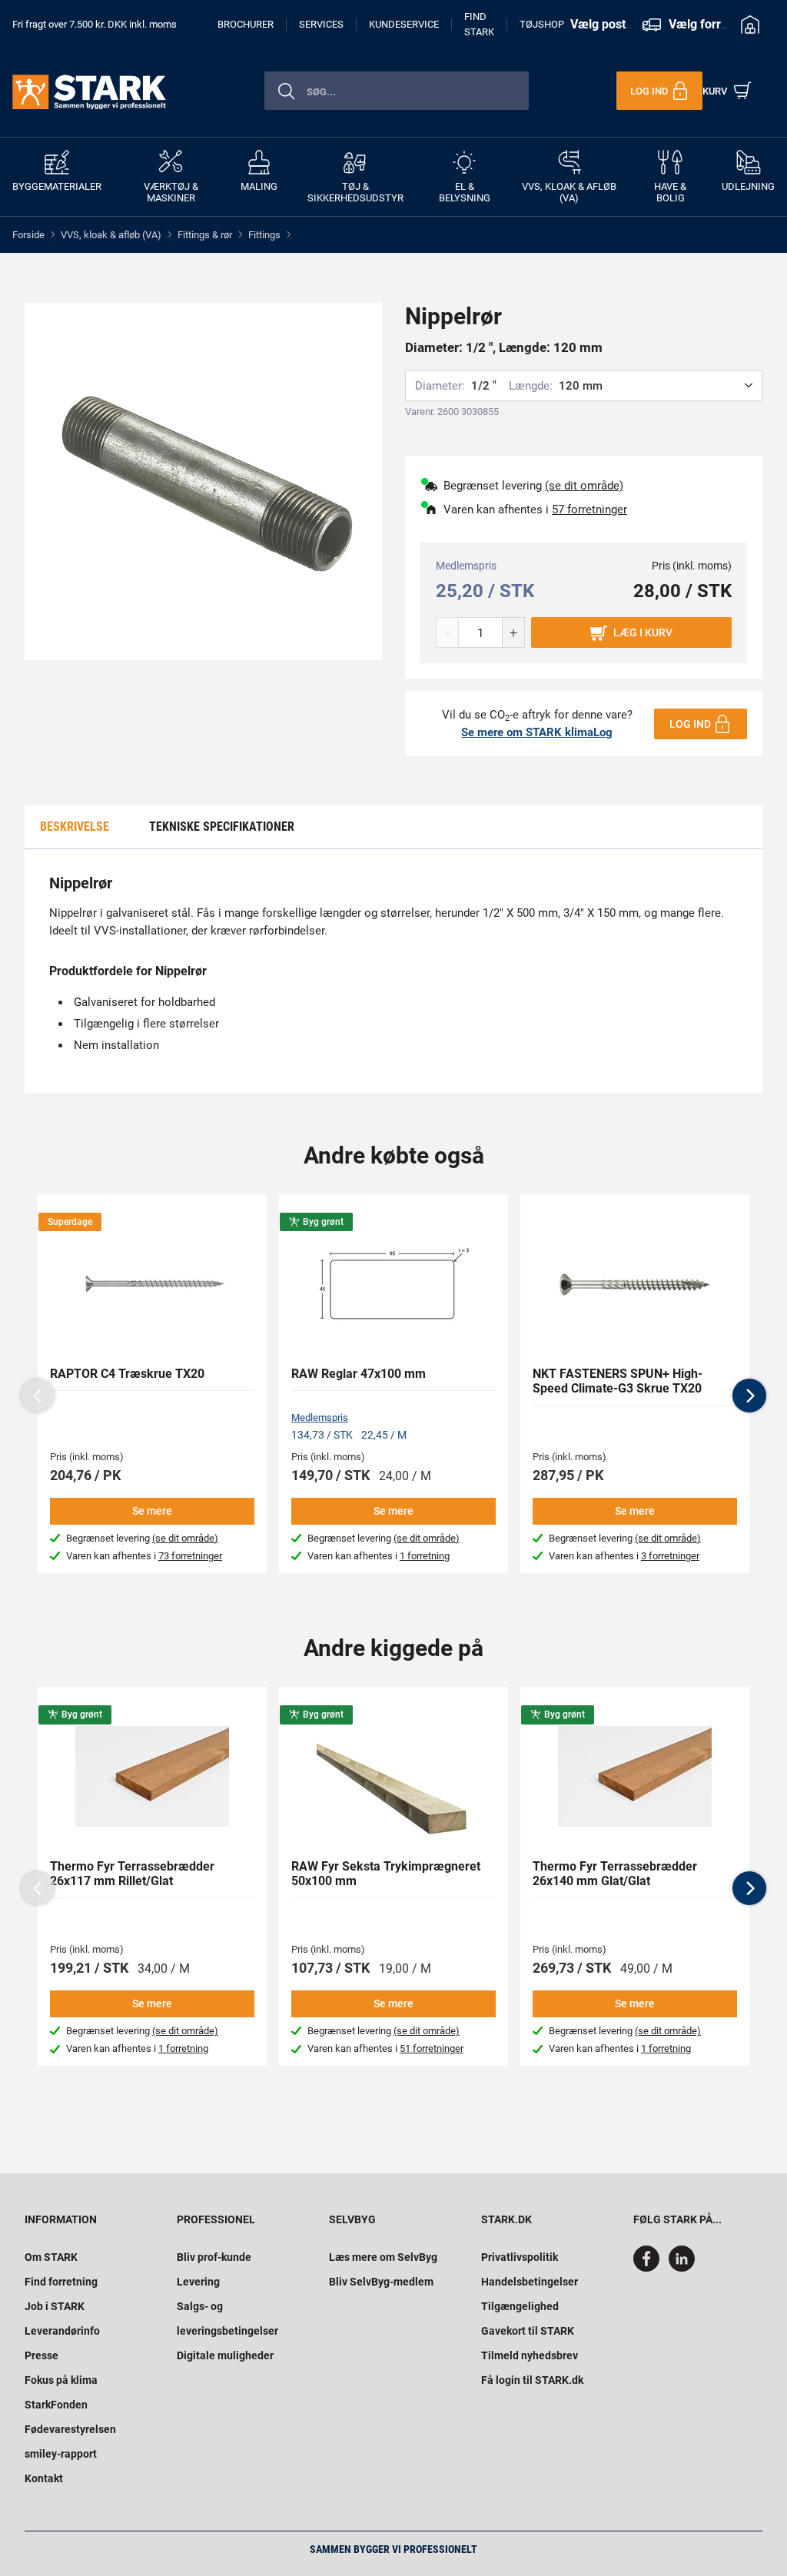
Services (321, 24)
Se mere (152, 1511)
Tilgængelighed (520, 2306)
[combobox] (397, 91)
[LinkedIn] (682, 2268)
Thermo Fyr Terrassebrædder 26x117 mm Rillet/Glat (132, 1874)
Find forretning (61, 2282)
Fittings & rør (205, 235)
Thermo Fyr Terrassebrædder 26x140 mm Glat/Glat (615, 1874)
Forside (28, 235)
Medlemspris (320, 1417)
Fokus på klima (61, 2380)
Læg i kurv (643, 632)
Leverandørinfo (62, 2331)
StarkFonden (56, 2405)
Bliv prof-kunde (214, 2257)
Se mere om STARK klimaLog (537, 732)
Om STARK (51, 2257)
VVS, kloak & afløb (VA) (111, 235)
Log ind (690, 724)
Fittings (264, 235)
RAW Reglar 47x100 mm (359, 1374)
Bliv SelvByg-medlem (381, 2282)
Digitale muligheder (225, 2355)
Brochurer (246, 24)
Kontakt (44, 2478)
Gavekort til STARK (528, 2331)
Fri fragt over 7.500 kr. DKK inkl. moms (95, 24)
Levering (198, 2282)
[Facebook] (649, 2268)
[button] (749, 1396)
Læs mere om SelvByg (383, 2257)
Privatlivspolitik (520, 2257)
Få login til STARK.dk (532, 2380)
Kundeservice (404, 24)
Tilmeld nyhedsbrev (530, 2355)
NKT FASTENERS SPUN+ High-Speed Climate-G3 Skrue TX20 (618, 1381)
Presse (42, 2355)
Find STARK (479, 25)
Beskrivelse (75, 827)
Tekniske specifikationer (222, 827)
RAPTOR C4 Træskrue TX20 (127, 1374)
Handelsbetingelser (530, 2282)
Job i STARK (55, 2306)
